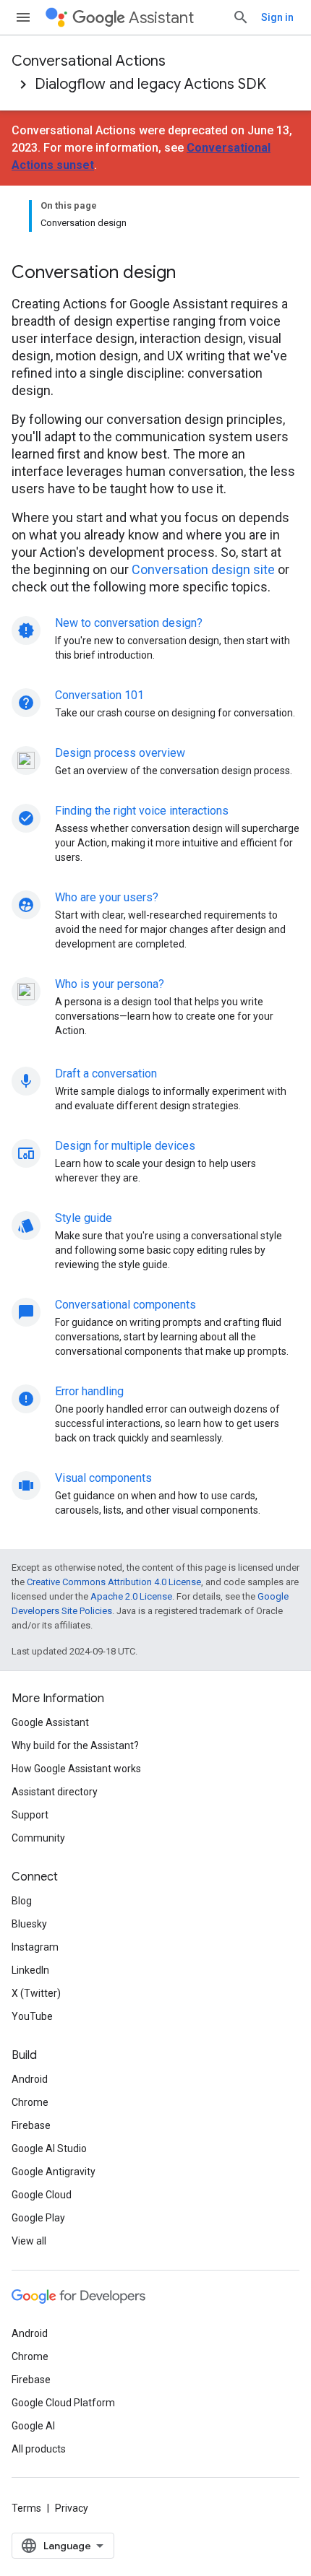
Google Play (38, 2218)
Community (38, 1838)
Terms (26, 2508)
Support (30, 1815)
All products (39, 2449)
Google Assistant (50, 1722)
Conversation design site (203, 569)
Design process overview (120, 753)
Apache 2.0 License (131, 1596)
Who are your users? (107, 897)
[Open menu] (23, 17)
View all (29, 2241)
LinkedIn (30, 1970)
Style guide (84, 1218)
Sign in (277, 17)
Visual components (103, 1478)
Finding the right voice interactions (142, 811)
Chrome (30, 2102)
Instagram (35, 1947)
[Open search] (241, 17)
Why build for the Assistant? (75, 1745)
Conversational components (125, 1305)
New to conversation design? (129, 623)
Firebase (31, 2125)
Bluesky (29, 1924)
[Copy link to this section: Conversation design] (195, 274)
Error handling (89, 1391)
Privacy (72, 2508)
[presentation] (155, 272)
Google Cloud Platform (63, 2403)
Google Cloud (42, 2195)
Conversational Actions (89, 61)
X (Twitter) (36, 1993)
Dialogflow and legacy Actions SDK (150, 84)
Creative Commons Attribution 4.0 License (114, 1582)
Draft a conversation (106, 1074)
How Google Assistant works (76, 1769)
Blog (22, 1901)
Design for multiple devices (125, 1146)
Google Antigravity (54, 2172)
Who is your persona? (110, 984)
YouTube (32, 2016)
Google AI (33, 2426)
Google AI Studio (49, 2148)
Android (30, 2079)
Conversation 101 (99, 695)
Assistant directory (55, 1792)
